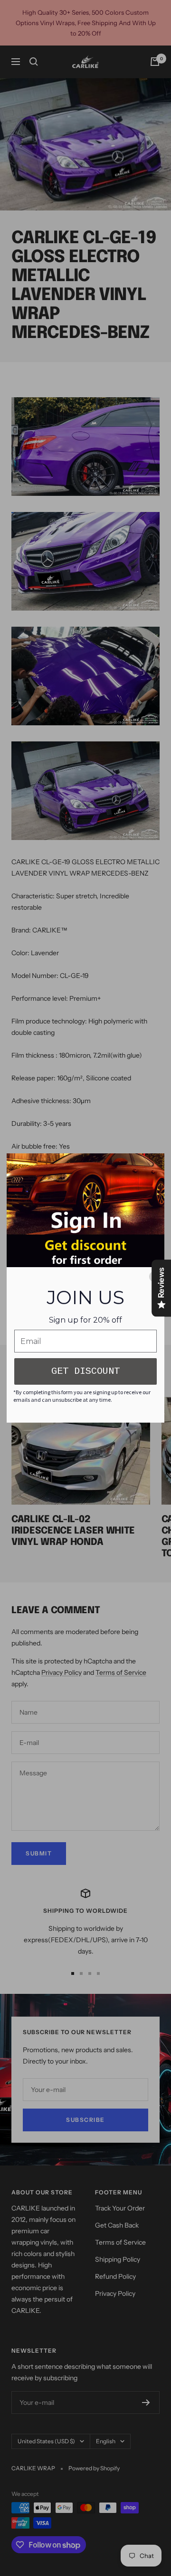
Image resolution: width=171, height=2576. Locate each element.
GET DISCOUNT (85, 1371)
